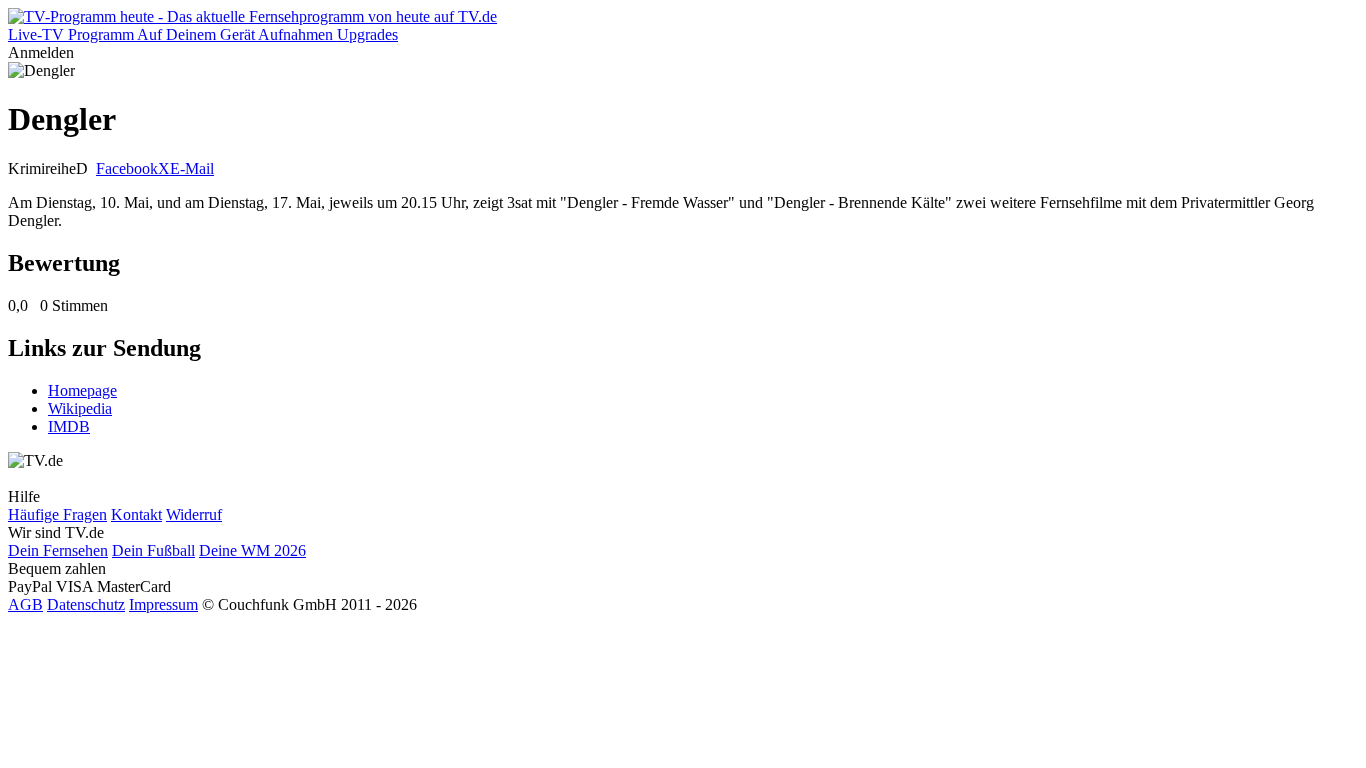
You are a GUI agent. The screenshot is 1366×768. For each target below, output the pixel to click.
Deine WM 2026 (252, 550)
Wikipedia (80, 408)
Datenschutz (86, 604)
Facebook (127, 168)
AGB (25, 604)
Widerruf (194, 514)
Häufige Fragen (57, 514)
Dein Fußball (153, 550)
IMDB (69, 426)
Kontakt (136, 514)
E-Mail (192, 168)
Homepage (82, 390)
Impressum (163, 604)
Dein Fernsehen (58, 550)
